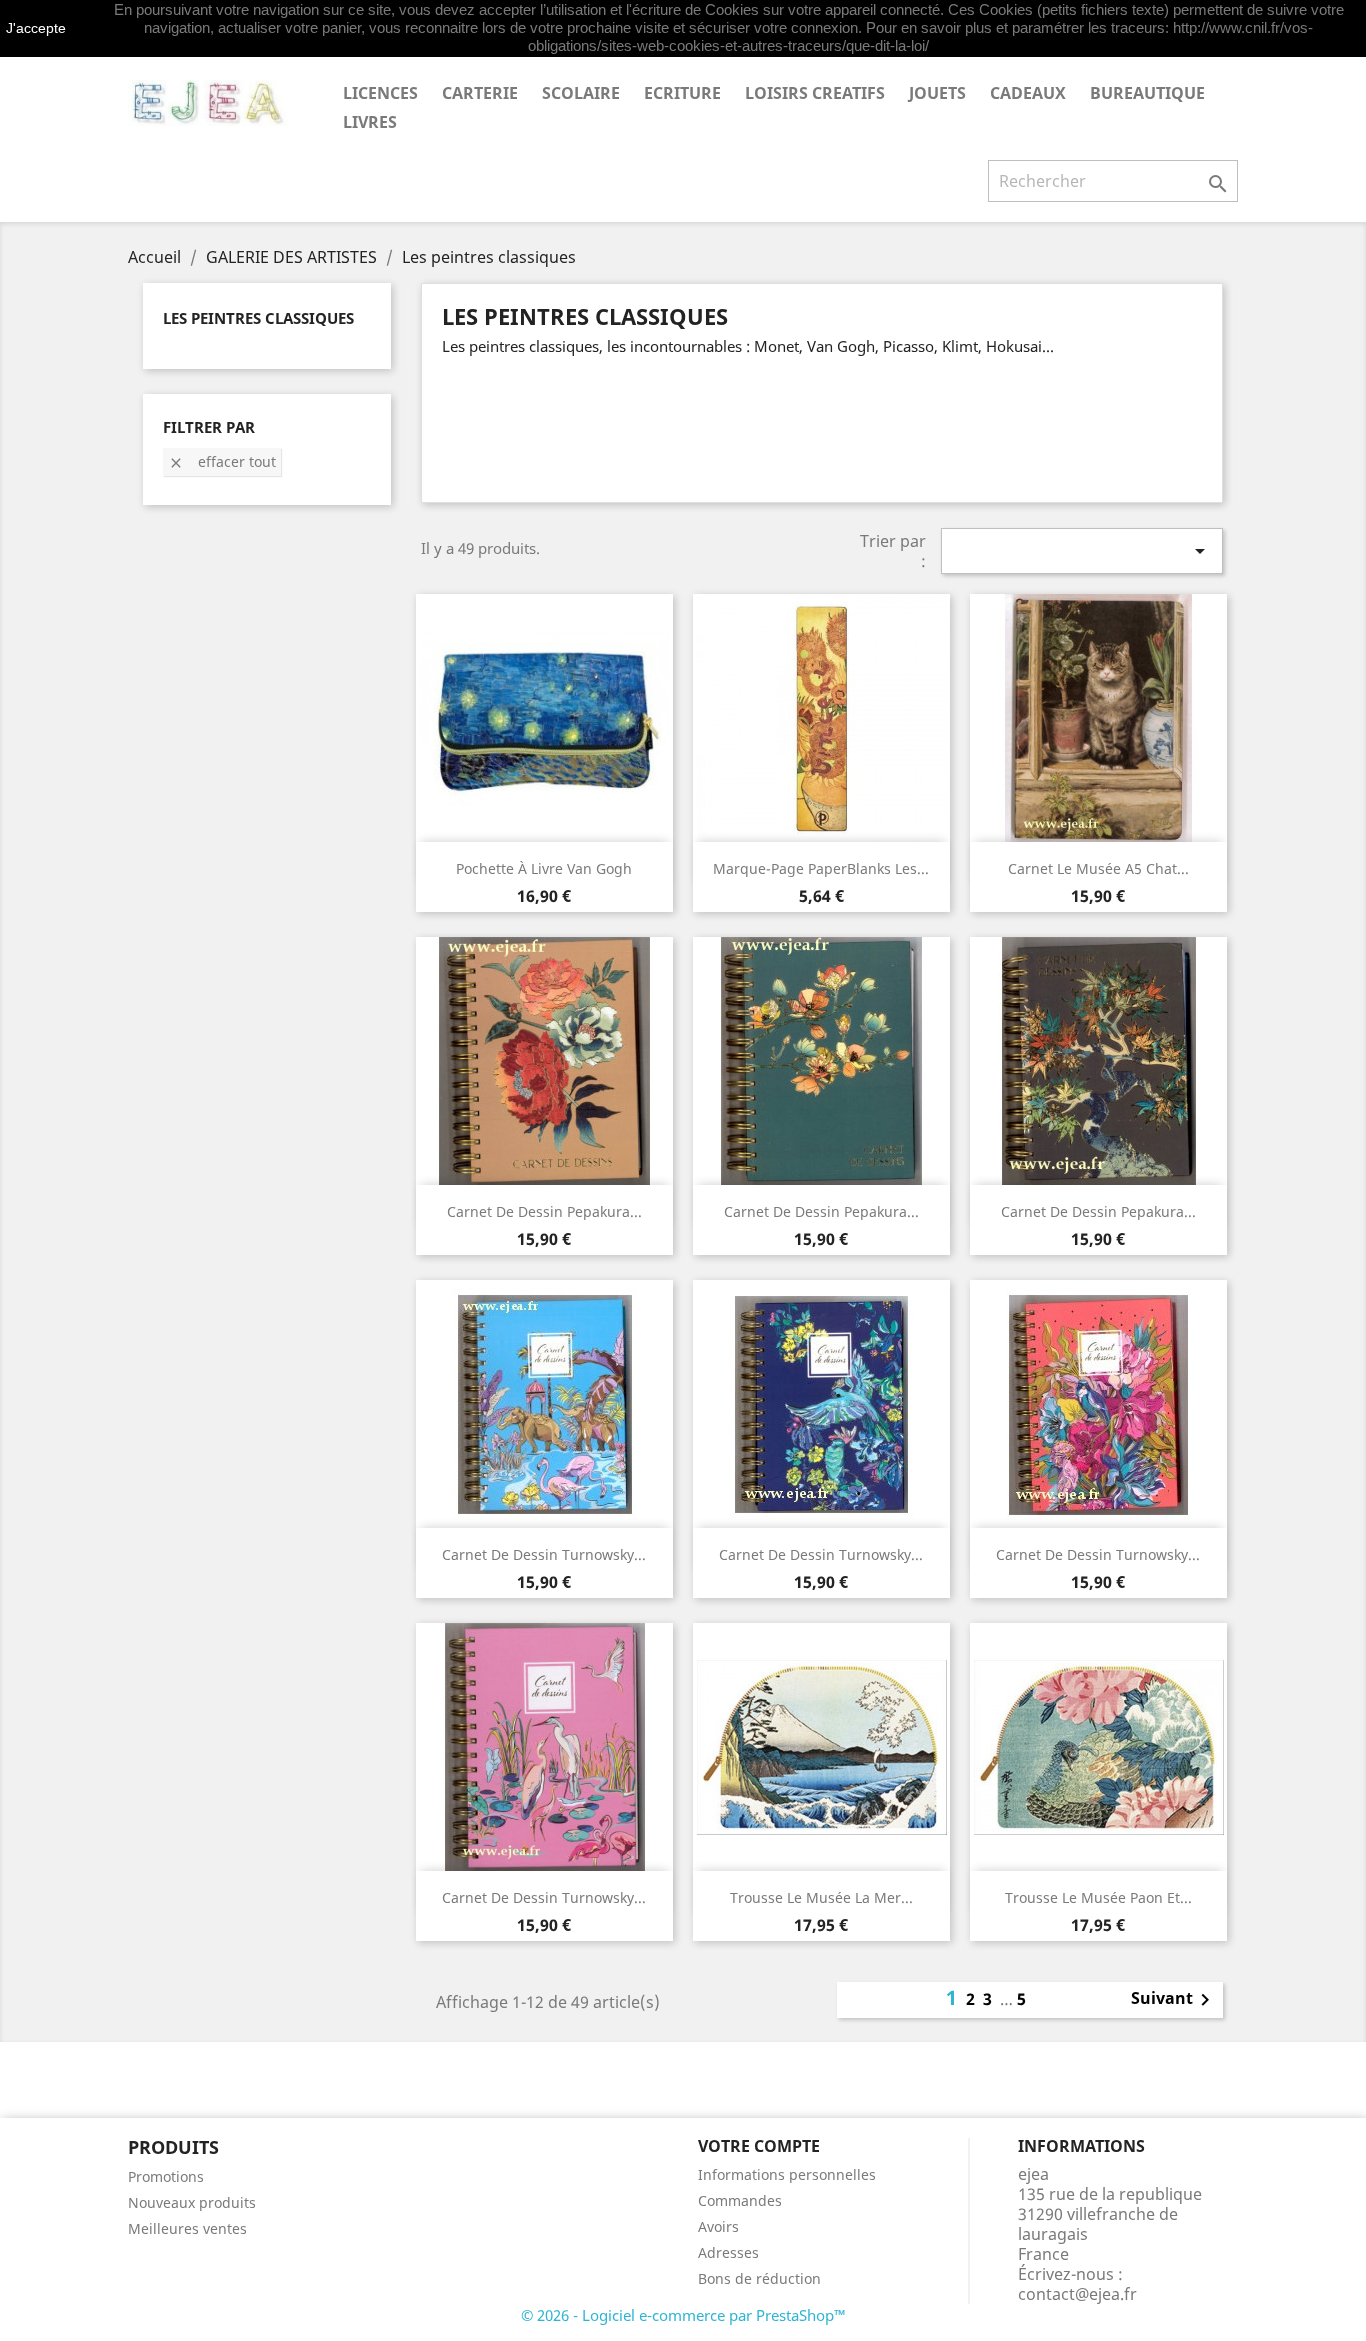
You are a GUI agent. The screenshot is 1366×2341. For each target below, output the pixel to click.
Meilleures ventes (187, 2228)
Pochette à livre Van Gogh (544, 868)
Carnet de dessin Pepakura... (544, 1211)
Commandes (740, 2200)
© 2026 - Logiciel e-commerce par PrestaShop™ (683, 2315)
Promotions (166, 2176)
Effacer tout (222, 461)
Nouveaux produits (192, 2202)
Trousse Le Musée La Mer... (821, 1897)
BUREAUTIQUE (1147, 93)
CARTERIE (480, 93)
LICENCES (380, 93)
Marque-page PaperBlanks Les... (821, 868)
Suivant (1174, 2000)
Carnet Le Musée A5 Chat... (1098, 868)
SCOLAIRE (581, 93)
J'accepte (36, 28)
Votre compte (759, 2146)
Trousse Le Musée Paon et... (1098, 1897)
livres (370, 122)
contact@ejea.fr (1077, 2294)
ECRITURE (682, 93)
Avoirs (718, 2226)
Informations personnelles (787, 2174)
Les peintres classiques (258, 318)
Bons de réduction (759, 2278)
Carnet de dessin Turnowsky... (544, 1554)
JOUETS (937, 93)
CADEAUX (1028, 93)
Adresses (728, 2252)
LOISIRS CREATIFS (815, 93)
